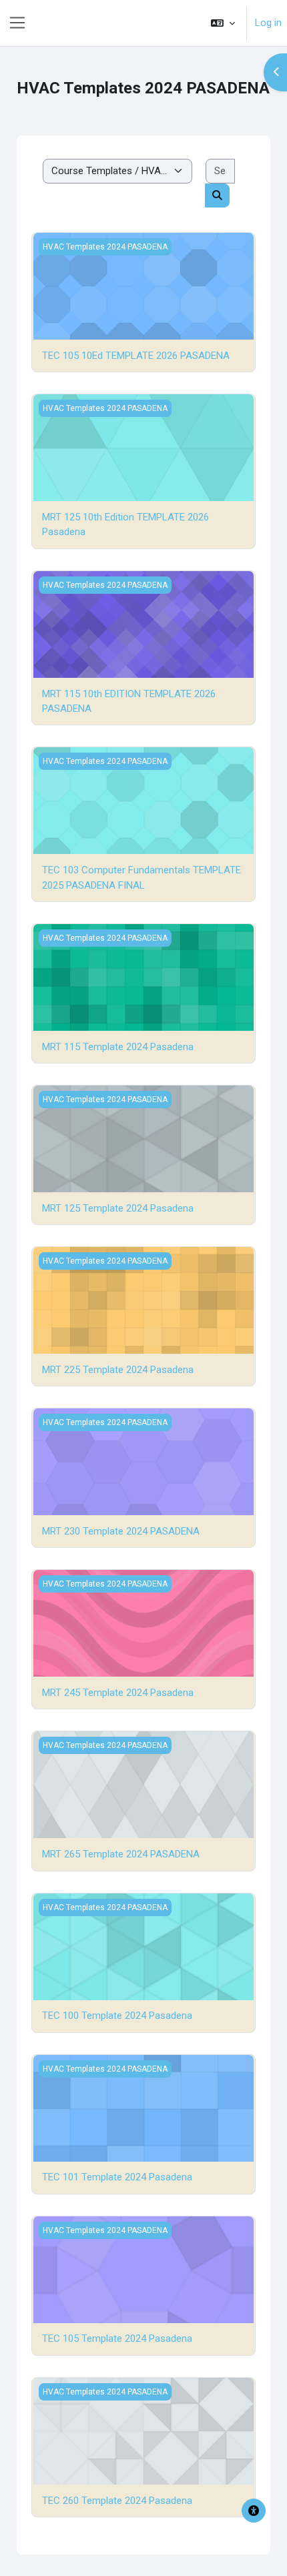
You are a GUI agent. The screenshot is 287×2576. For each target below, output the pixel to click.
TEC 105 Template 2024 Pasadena (117, 2338)
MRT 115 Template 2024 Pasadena (118, 1047)
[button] (223, 23)
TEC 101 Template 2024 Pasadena (117, 2177)
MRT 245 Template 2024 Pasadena (118, 1693)
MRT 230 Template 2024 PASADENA (121, 1531)
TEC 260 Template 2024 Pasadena (117, 2501)
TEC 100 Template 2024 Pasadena (117, 2016)
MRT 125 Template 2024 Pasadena (118, 1208)
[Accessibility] (254, 2511)
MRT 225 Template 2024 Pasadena (118, 1370)
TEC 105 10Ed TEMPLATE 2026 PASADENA (136, 356)
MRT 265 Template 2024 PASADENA (121, 1854)
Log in (268, 23)
